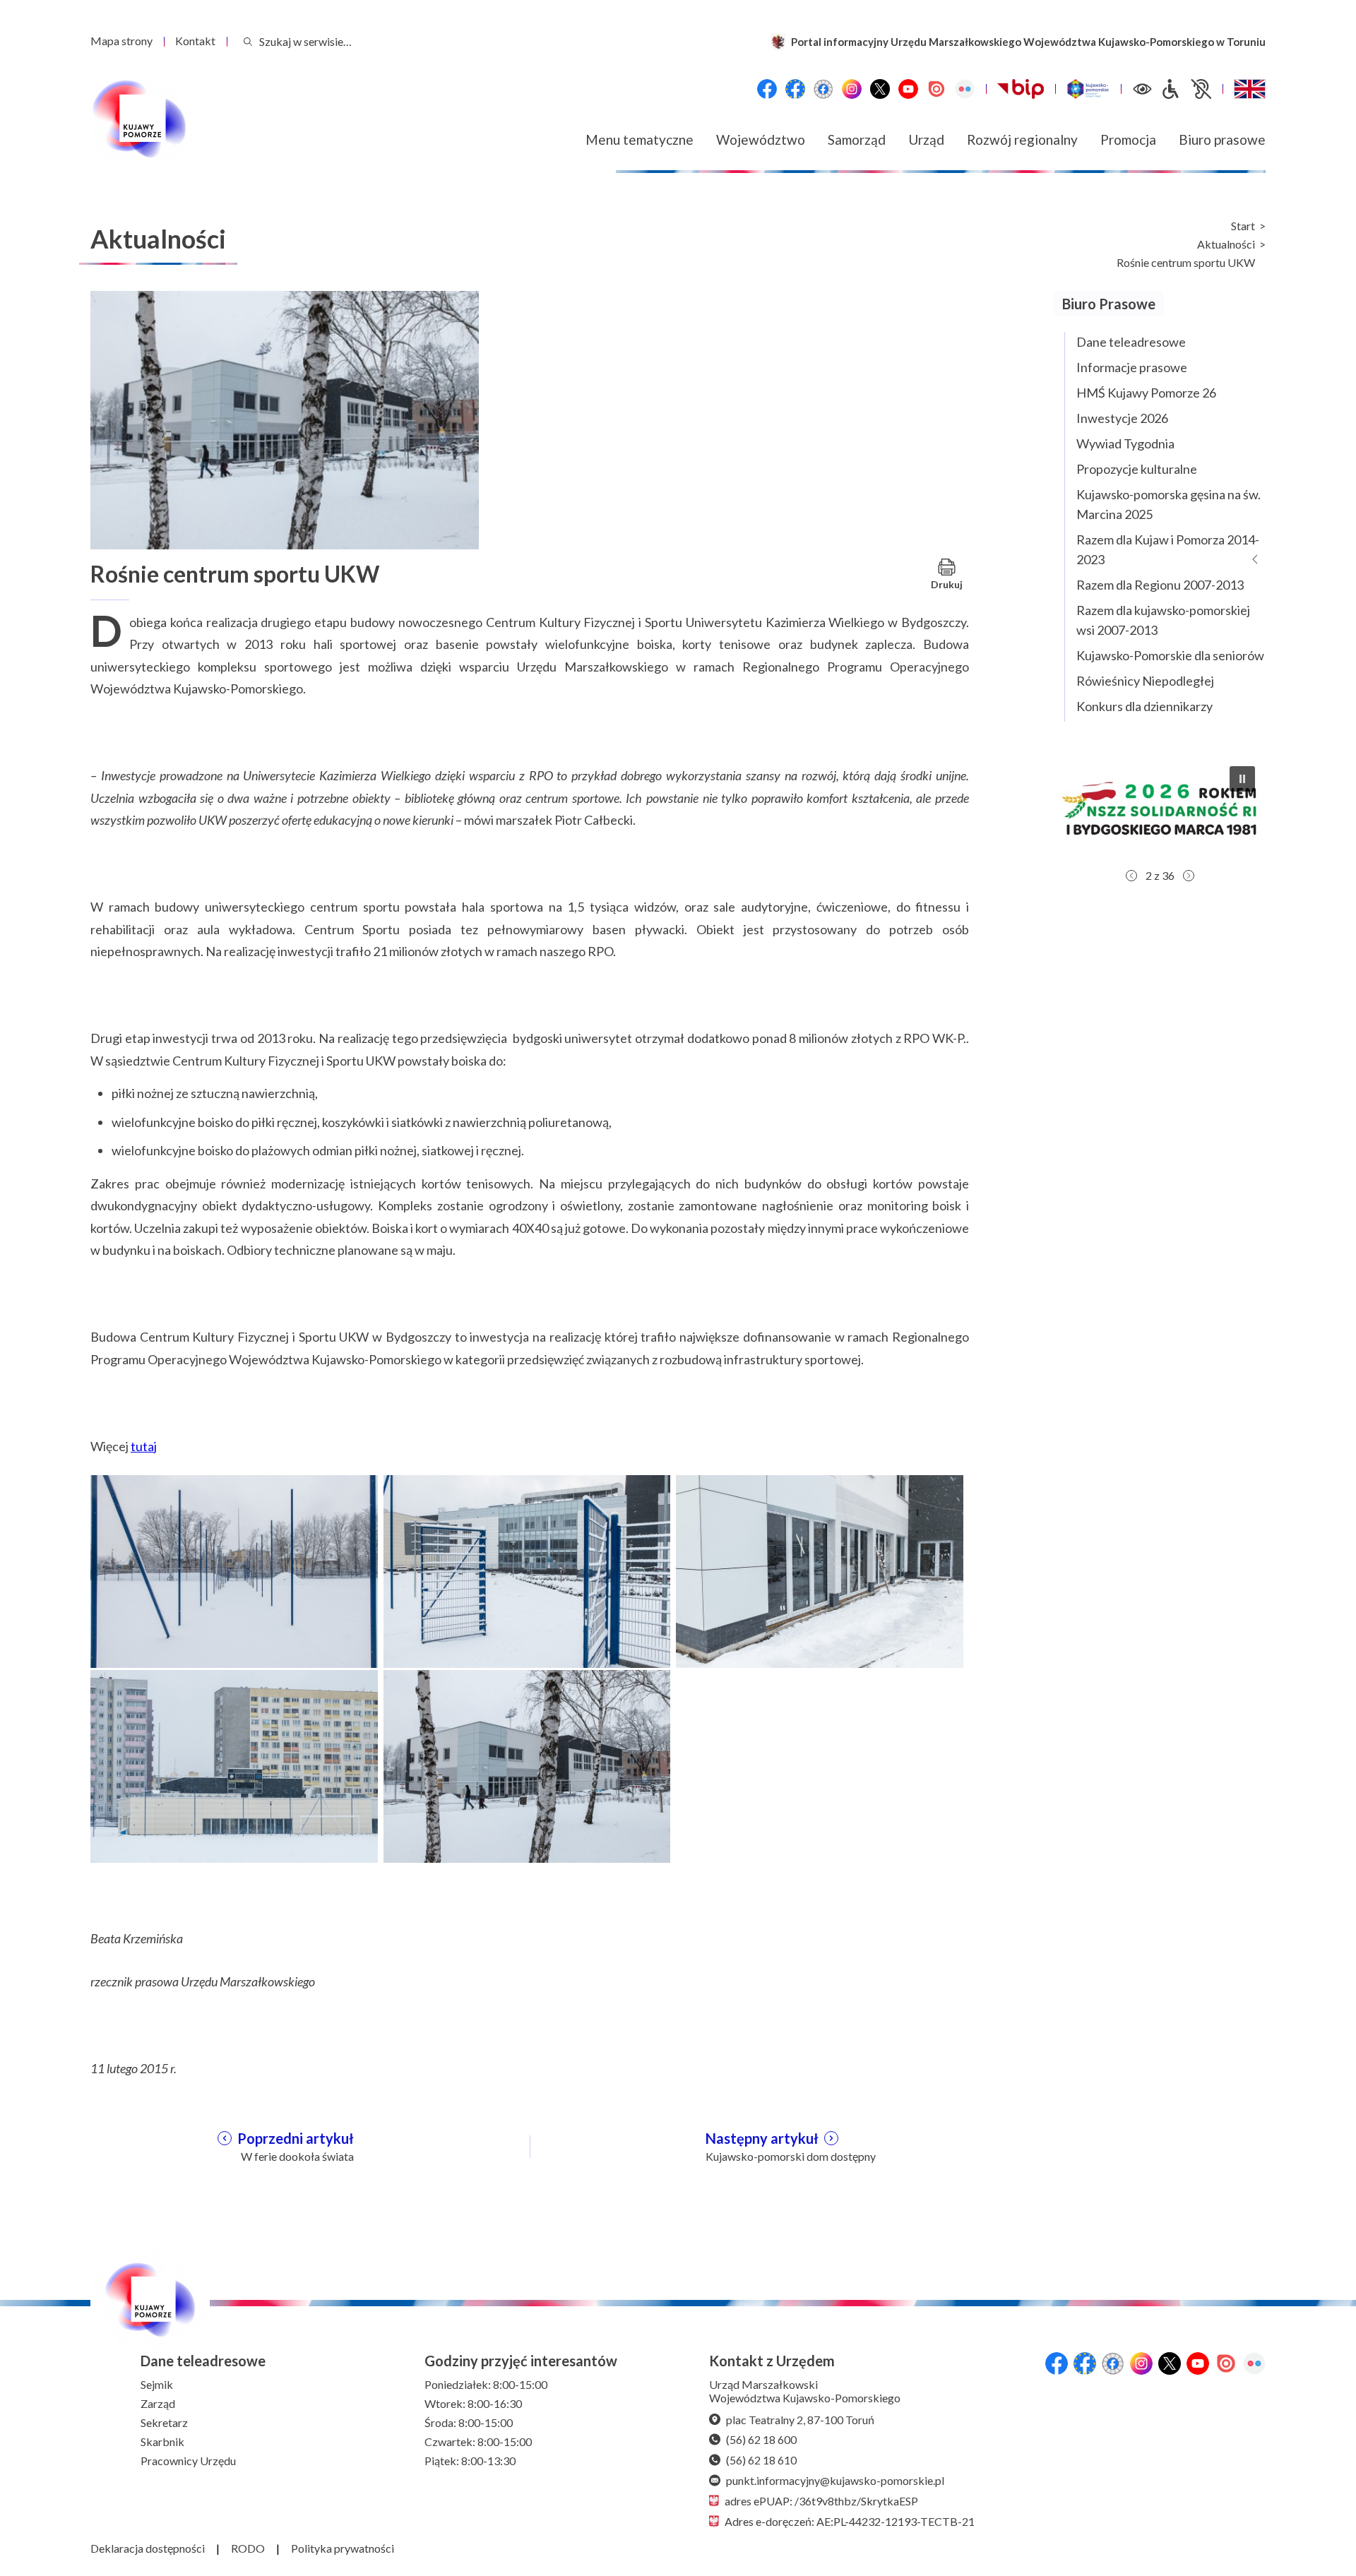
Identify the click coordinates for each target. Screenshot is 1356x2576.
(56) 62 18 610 (761, 2460)
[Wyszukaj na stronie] (248, 41)
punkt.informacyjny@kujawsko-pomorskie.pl (835, 2480)
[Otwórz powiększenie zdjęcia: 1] (234, 1570)
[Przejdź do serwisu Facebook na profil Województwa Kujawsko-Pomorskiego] (767, 89)
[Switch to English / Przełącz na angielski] (1250, 89)
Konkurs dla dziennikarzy (1144, 706)
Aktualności (1226, 244)
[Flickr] (965, 89)
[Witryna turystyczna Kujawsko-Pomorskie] (1088, 89)
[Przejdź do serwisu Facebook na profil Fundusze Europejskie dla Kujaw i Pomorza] (795, 89)
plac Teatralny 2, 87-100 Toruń (800, 2420)
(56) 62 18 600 (761, 2439)
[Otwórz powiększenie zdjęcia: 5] (527, 1765)
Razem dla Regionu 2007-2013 (1160, 585)
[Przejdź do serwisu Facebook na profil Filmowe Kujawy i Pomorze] (823, 89)
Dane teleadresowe (1131, 342)
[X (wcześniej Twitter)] (880, 89)
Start (1243, 226)
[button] (1242, 779)
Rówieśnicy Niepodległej (1145, 681)
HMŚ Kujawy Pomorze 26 (1146, 393)
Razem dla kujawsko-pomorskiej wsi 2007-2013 (1163, 620)
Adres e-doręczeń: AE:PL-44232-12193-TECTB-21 (850, 2521)
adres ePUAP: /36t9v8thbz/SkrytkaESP (821, 2501)
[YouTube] (908, 89)
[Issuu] (936, 89)
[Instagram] (852, 89)
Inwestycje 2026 (1122, 418)
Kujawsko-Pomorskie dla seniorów (1170, 655)
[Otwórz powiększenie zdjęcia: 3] (820, 1570)
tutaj (144, 1446)
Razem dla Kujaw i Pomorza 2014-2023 (1168, 549)
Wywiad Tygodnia (1125, 443)
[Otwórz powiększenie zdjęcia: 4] (234, 1765)
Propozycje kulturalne (1137, 469)
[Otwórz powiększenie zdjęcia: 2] (527, 1570)
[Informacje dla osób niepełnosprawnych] (1186, 89)
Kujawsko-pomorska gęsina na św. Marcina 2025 (1168, 504)
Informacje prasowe (1132, 367)
